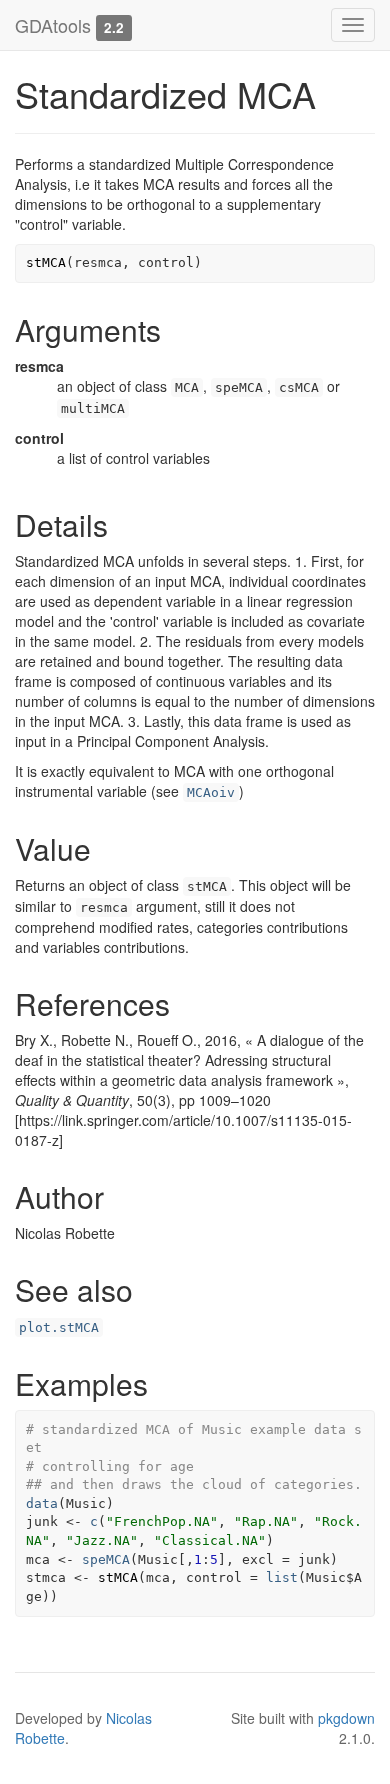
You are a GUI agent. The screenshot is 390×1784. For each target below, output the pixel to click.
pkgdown (346, 1718)
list (282, 1577)
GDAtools (53, 25)
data (42, 1503)
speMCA (106, 1559)
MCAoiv (211, 792)
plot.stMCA (59, 1327)
